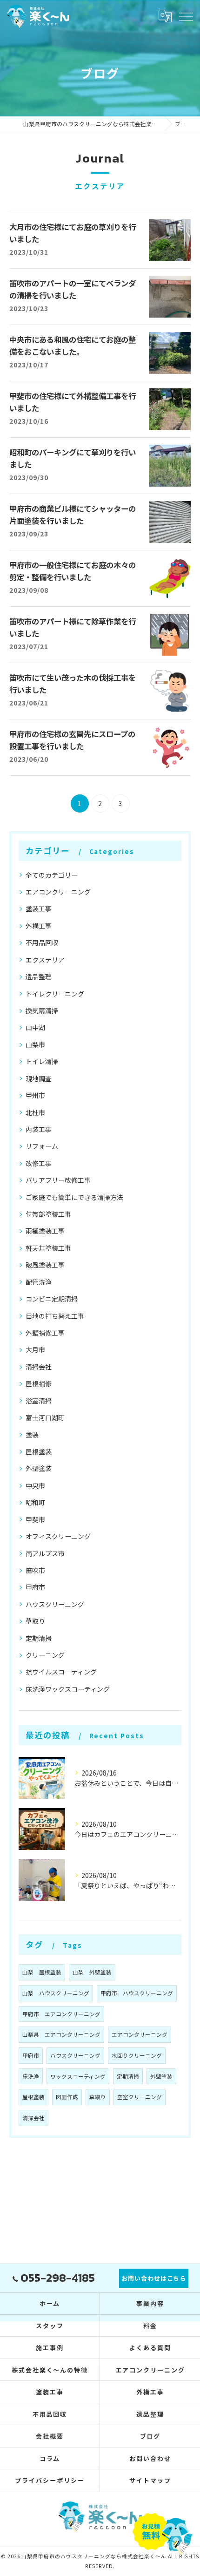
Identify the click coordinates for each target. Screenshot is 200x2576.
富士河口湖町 (45, 1417)
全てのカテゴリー (52, 875)
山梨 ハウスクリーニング (56, 1993)
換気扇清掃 (42, 1010)
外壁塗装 (39, 1468)
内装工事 (39, 1129)
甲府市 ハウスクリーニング (137, 1993)
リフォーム (42, 1146)
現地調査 (39, 1078)
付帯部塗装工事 (48, 1214)
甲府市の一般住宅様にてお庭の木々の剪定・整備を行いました (73, 572)
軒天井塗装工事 (48, 1248)
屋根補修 (39, 1383)
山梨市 (35, 1044)
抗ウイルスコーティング (61, 1672)
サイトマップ (150, 2480)
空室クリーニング (140, 2097)
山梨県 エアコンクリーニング (61, 2034)
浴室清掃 (39, 1401)
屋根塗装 (39, 1451)
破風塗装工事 (45, 1265)
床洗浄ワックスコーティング (68, 1689)
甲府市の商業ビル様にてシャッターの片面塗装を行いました (73, 515)
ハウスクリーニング (55, 1604)
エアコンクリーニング (58, 892)
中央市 (35, 1485)
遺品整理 (39, 976)
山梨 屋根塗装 (42, 1972)
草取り (35, 1621)
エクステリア (45, 960)
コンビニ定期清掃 (52, 1299)
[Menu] (186, 16)
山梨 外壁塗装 (92, 1972)
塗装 (32, 1435)
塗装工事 (39, 908)
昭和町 (35, 1502)
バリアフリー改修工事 (58, 1180)
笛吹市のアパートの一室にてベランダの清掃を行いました (73, 290)
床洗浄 (31, 2076)
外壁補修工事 (45, 1333)
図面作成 (67, 2097)
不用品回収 (42, 942)
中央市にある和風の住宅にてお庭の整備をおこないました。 (73, 346)
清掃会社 (39, 1367)
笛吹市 (35, 1570)
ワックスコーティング (78, 2076)
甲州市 (35, 1095)
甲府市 (35, 1587)
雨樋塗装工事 (45, 1231)
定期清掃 (39, 1638)
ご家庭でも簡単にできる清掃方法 (74, 1197)
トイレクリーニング (55, 994)
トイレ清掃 (42, 1061)
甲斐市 (35, 1519)
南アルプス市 (45, 1553)
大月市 (35, 1349)
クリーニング (45, 1655)
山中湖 (35, 1027)
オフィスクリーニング (58, 1536)
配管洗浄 (39, 1282)
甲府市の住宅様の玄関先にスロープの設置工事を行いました (72, 741)
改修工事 (39, 1163)
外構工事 (39, 926)
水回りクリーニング (137, 2055)
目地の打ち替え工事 (55, 1316)
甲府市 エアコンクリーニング (61, 2014)
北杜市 (35, 1112)
